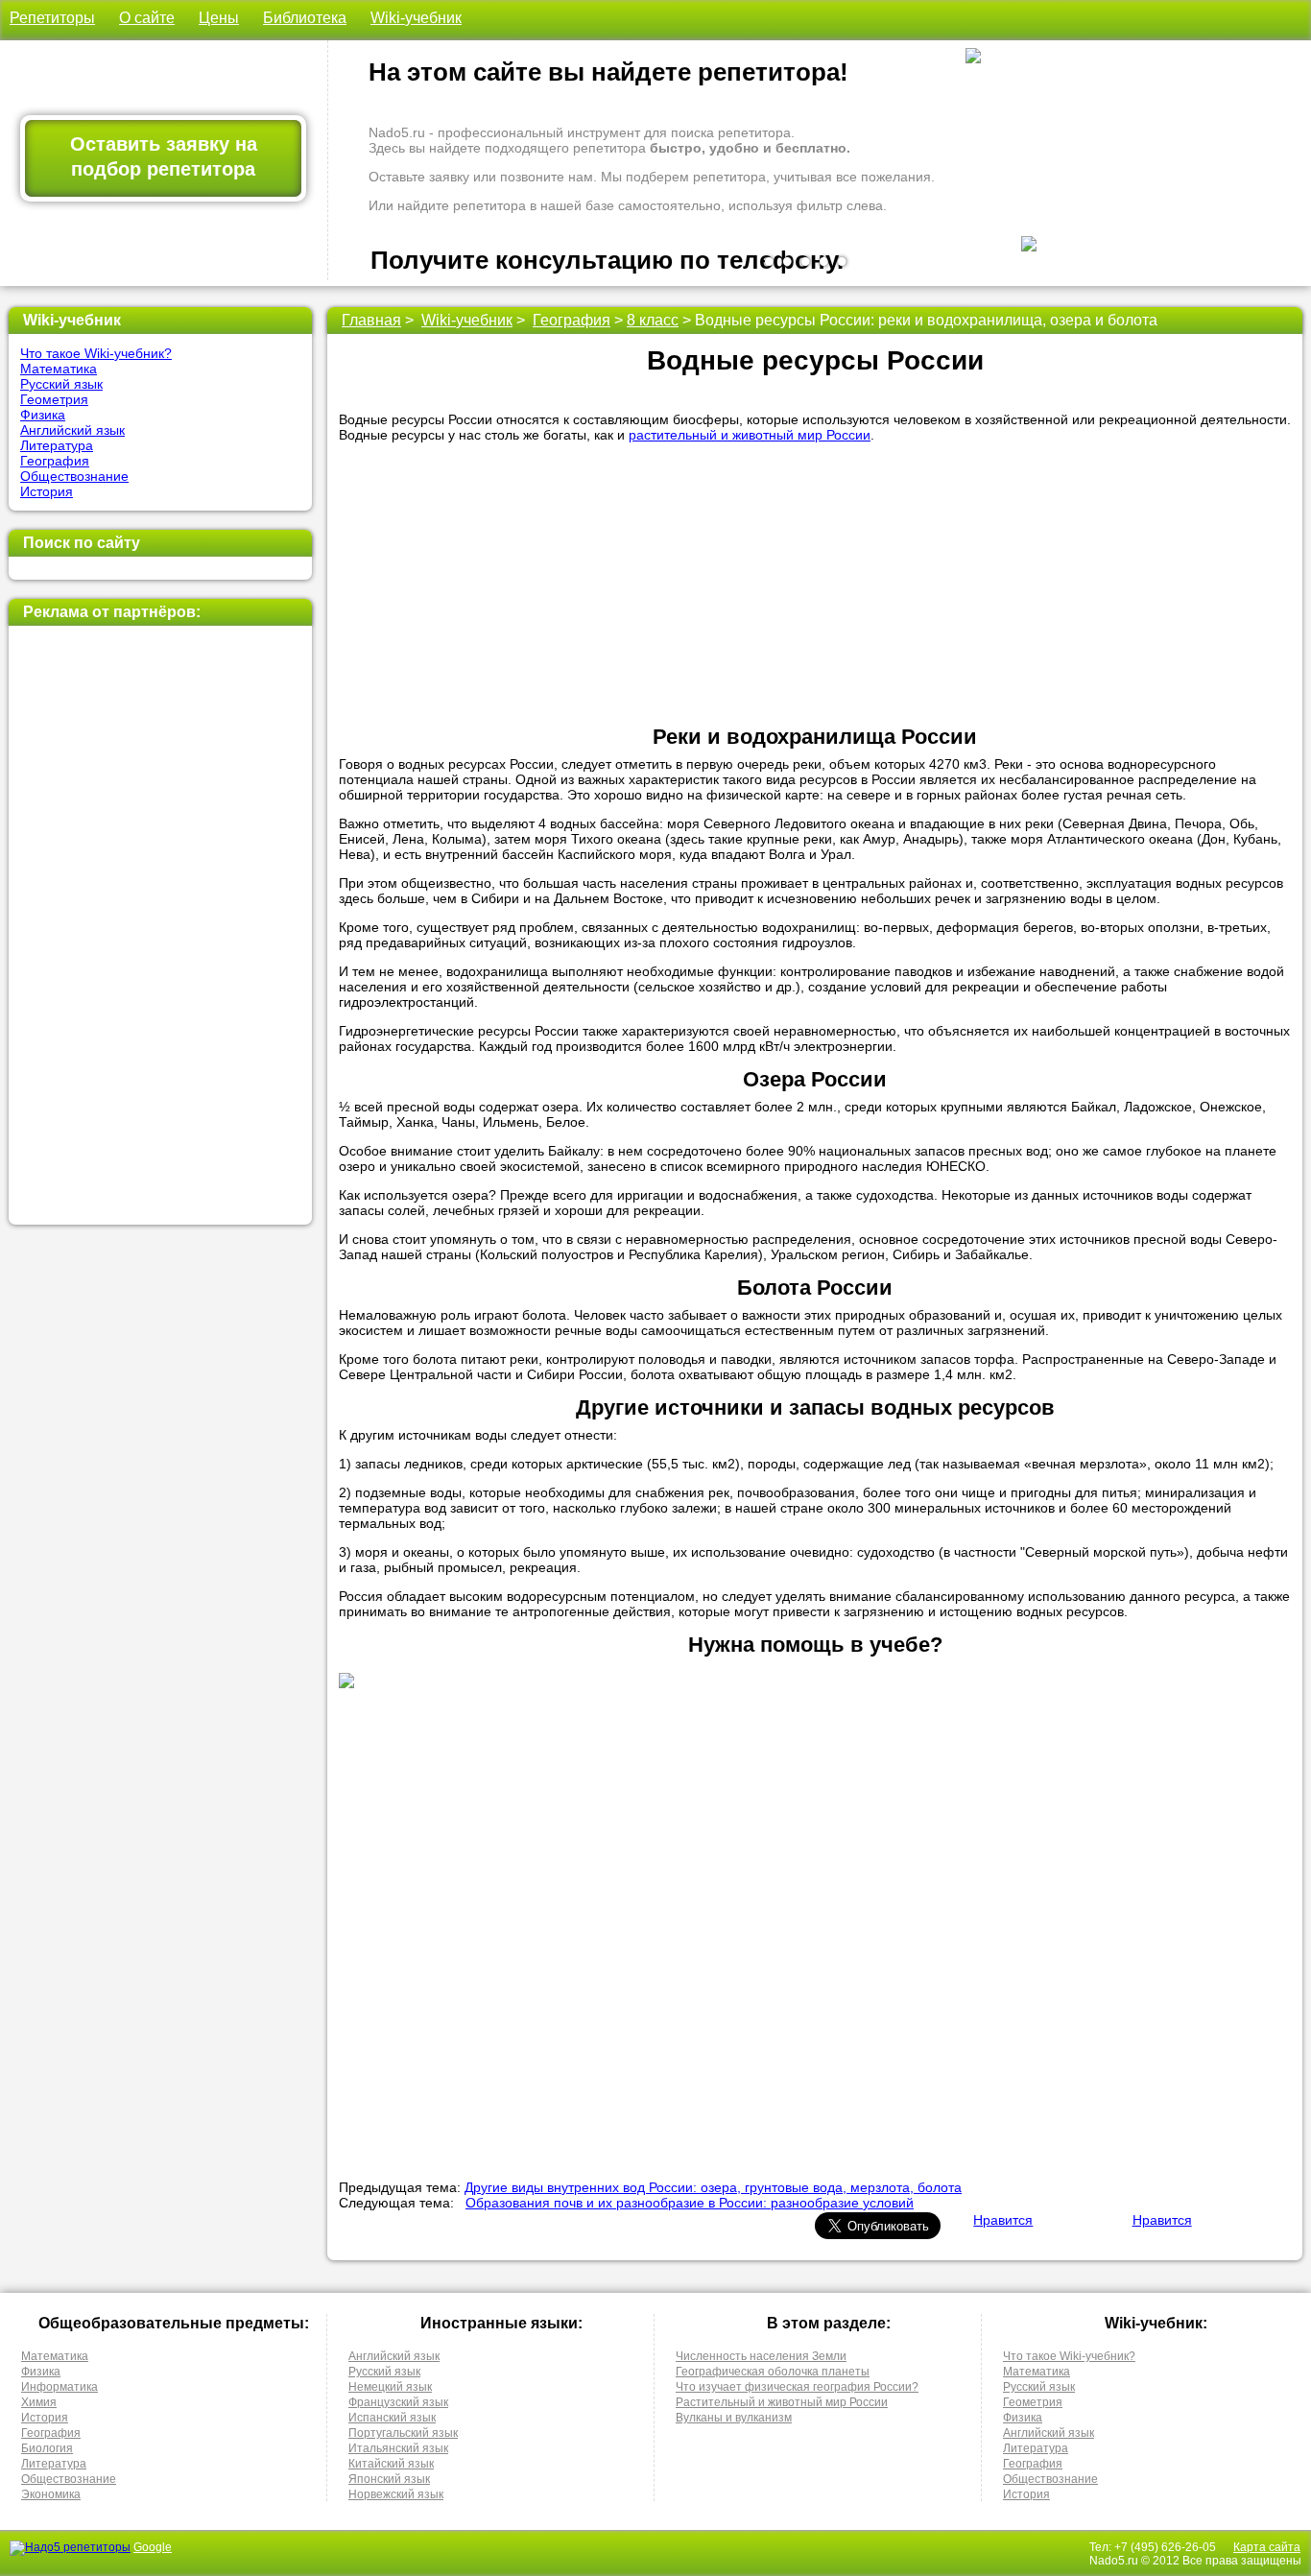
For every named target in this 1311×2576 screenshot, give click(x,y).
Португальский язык (403, 2433)
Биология (47, 2448)
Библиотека (305, 18)
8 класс (653, 320)
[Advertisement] (160, 925)
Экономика (51, 2494)
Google (153, 2547)
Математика (59, 369)
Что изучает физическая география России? (797, 2387)
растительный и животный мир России (750, 435)
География (55, 461)
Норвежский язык (396, 2494)
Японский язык (389, 2479)
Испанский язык (392, 2418)
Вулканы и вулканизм (734, 2418)
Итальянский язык (398, 2448)
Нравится (1003, 2220)
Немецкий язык (390, 2387)
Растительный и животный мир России (782, 2402)
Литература (57, 445)
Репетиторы (52, 18)
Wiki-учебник (416, 18)
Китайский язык (391, 2464)
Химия (39, 2402)
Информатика (60, 2387)
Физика (43, 415)
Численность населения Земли (761, 2356)
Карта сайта (1267, 2547)
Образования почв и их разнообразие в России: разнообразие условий (690, 2203)
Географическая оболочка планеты (773, 2372)
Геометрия (54, 399)
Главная (371, 320)
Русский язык (61, 384)
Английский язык (72, 430)
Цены (219, 18)
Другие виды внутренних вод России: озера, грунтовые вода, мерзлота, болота (713, 2187)
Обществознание (74, 476)
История (47, 491)
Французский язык (398, 2402)
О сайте (147, 18)
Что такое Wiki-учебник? (96, 353)
